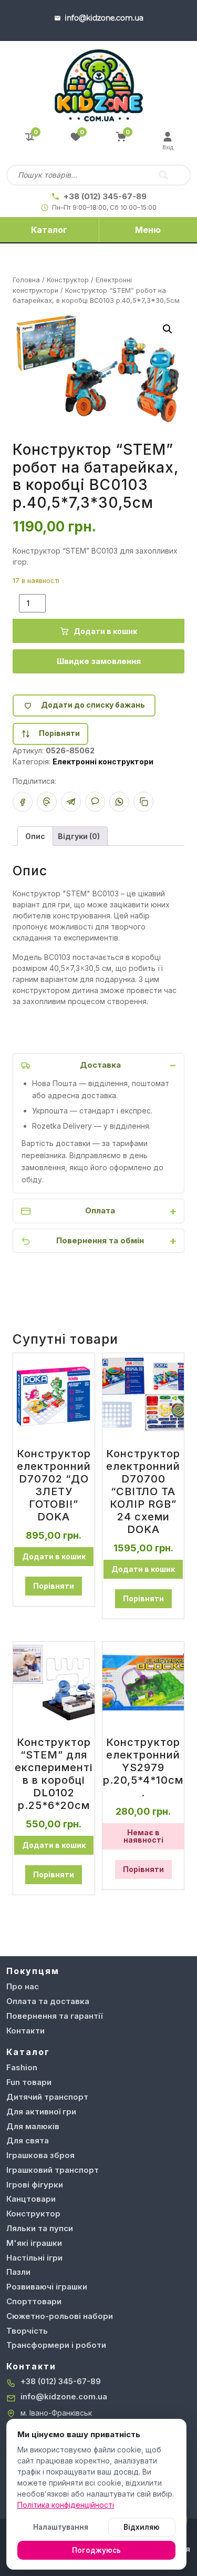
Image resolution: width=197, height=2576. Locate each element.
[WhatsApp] (119, 802)
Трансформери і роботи (56, 2345)
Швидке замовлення (99, 661)
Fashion (22, 2067)
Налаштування (61, 2527)
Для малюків (33, 2126)
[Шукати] (163, 175)
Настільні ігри (34, 2258)
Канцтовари (31, 2199)
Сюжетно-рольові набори (60, 2316)
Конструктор (68, 280)
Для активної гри (41, 2112)
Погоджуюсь (96, 2550)
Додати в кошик (105, 631)
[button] (168, 329)
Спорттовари (34, 2301)
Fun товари (29, 2082)
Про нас (23, 1986)
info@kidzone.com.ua (64, 2396)
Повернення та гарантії (54, 2016)
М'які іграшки (34, 2243)
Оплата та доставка (48, 2001)
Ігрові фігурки (35, 2185)
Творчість (27, 2331)
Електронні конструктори (103, 761)
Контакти (25, 2031)
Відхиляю (142, 2527)
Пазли (18, 2272)
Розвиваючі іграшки (47, 2287)
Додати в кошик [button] (54, 1556)
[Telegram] (71, 802)
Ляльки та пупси (40, 2228)
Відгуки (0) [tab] (79, 836)
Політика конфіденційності (66, 2505)
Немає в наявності (143, 1836)
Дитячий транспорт (47, 2097)
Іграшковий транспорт (53, 2170)
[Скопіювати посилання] (143, 802)
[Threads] (47, 802)
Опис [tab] (35, 836)
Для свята (28, 2140)
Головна (26, 280)
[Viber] (95, 802)
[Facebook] (23, 802)
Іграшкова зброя (40, 2155)
